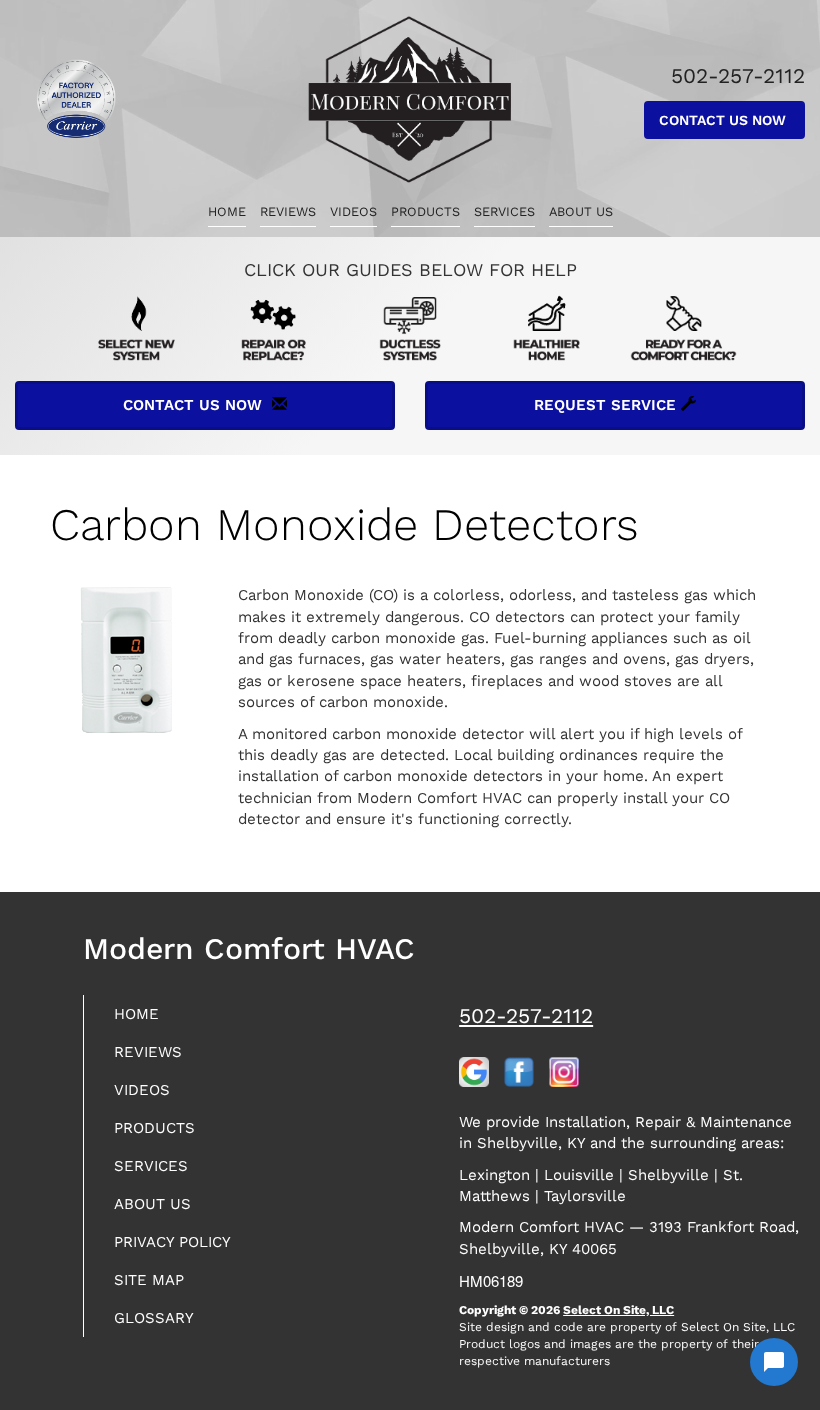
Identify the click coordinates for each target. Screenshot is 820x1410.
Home (227, 211)
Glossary (154, 1318)
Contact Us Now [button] (724, 120)
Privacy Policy (172, 1242)
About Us (581, 211)
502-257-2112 (526, 1015)
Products (425, 211)
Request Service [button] (607, 405)
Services (504, 211)
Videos (353, 211)
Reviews (288, 211)
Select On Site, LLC (618, 1310)
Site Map (149, 1280)
